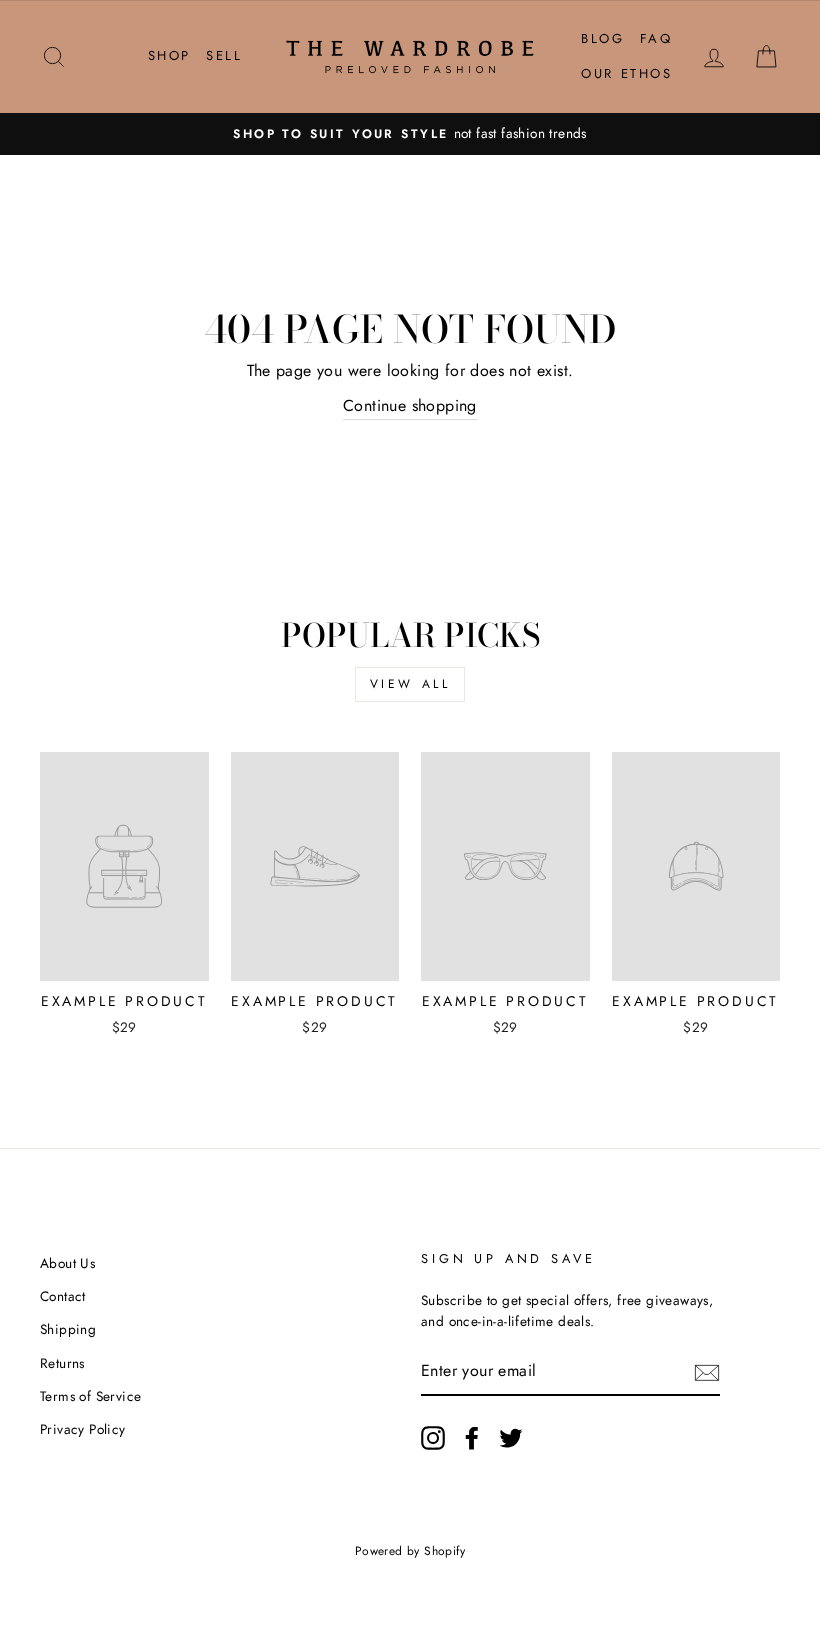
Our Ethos (626, 73)
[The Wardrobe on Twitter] (511, 1438)
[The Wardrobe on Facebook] (472, 1438)
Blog (602, 38)
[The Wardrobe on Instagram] (433, 1438)
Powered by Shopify (410, 1551)
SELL (224, 55)
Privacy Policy (83, 1429)
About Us (67, 1263)
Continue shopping (410, 405)
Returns (62, 1363)
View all (410, 684)
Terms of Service (90, 1396)
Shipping (68, 1329)
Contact (63, 1296)
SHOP (169, 55)
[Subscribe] (707, 1372)
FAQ (656, 38)
